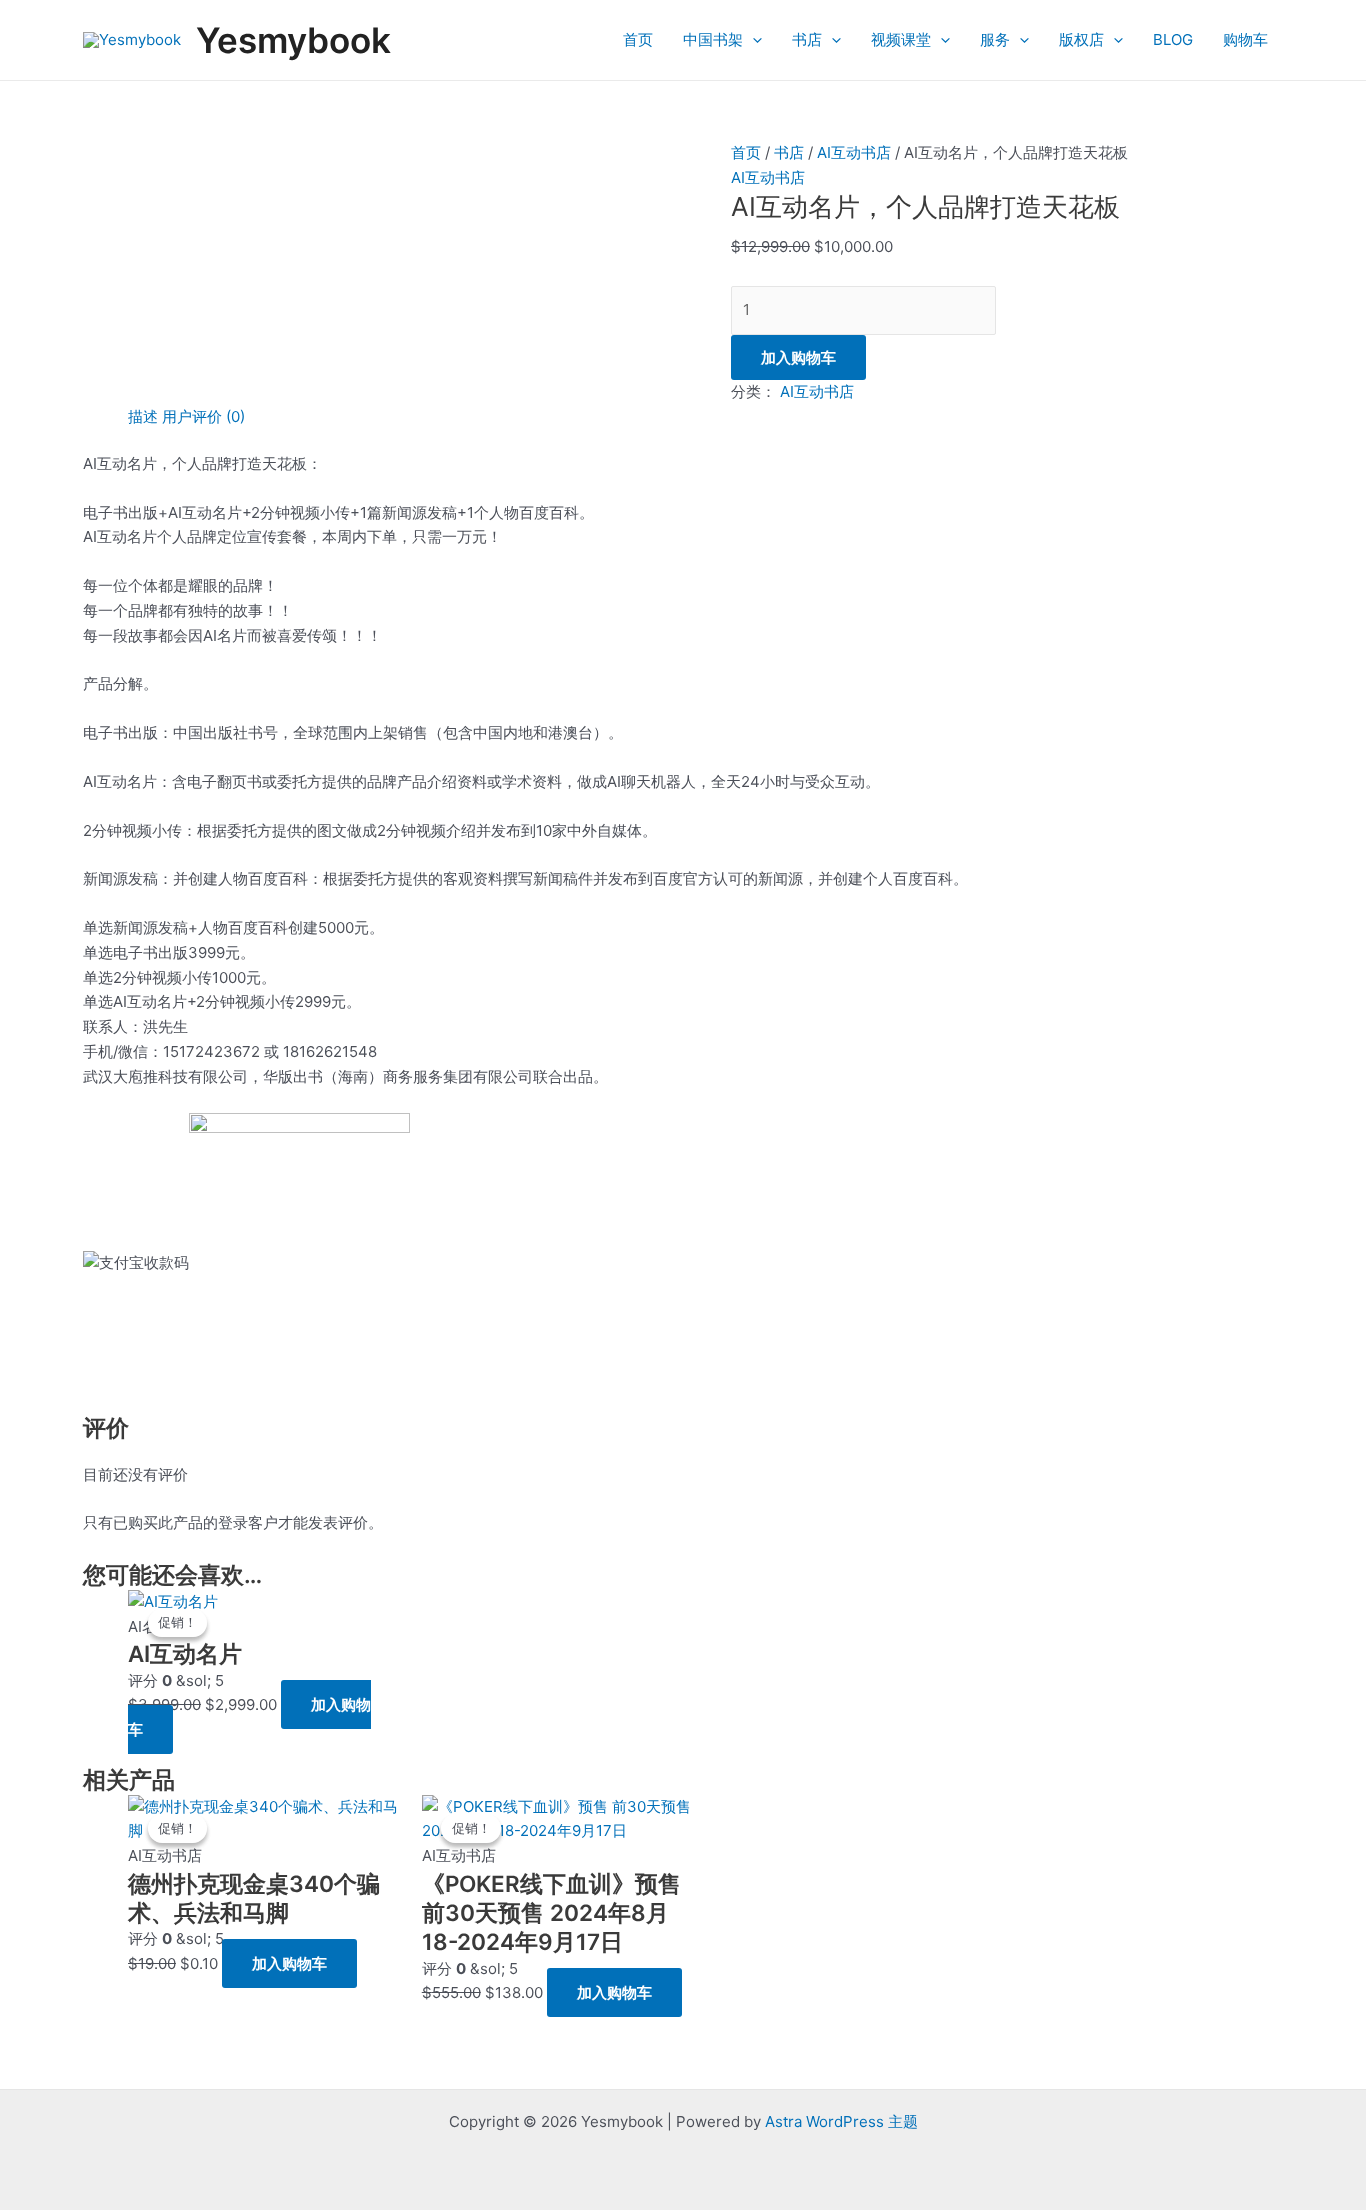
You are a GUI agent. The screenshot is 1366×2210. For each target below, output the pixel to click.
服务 (995, 39)
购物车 (1245, 39)
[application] (752, 40)
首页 (638, 39)
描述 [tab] (143, 416)
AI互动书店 (854, 152)
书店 (807, 39)
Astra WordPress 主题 (841, 2121)
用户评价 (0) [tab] (203, 416)
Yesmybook (293, 40)
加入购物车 (798, 357)
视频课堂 (901, 39)
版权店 (1081, 39)
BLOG (1173, 39)
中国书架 (713, 39)
